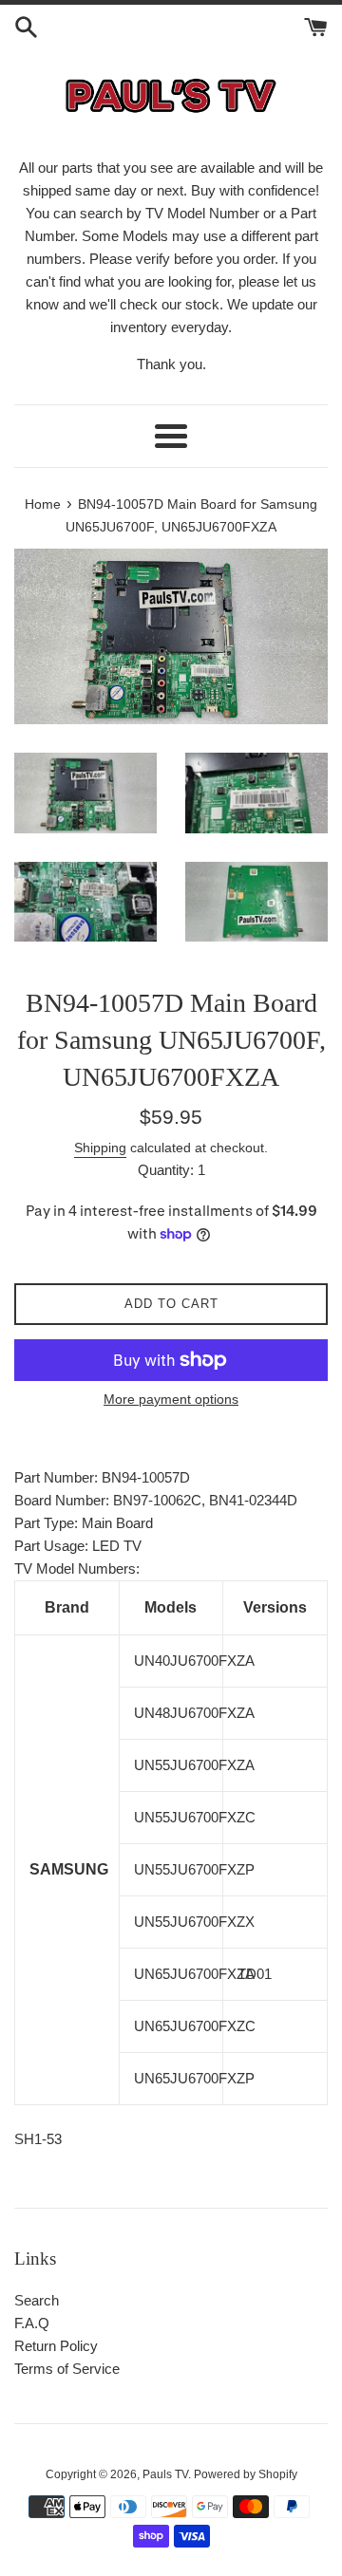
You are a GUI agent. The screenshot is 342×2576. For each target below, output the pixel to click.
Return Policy (56, 2346)
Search (37, 2300)
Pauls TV (165, 2474)
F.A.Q (32, 2323)
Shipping (100, 1148)
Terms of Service (67, 2369)
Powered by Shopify (246, 2474)
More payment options (171, 1399)
